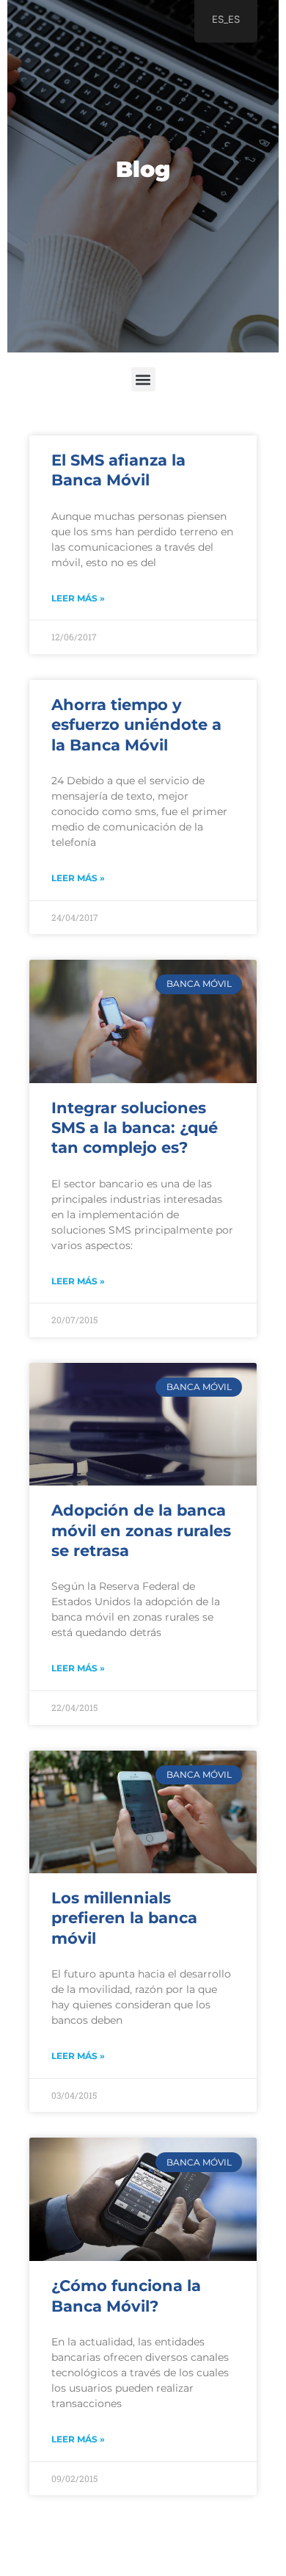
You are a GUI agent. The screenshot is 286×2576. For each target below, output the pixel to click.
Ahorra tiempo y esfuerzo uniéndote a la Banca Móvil (136, 725)
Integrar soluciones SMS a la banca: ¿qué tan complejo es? (135, 1128)
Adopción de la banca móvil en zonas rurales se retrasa (141, 1530)
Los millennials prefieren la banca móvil (124, 1918)
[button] (143, 379)
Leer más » (78, 598)
